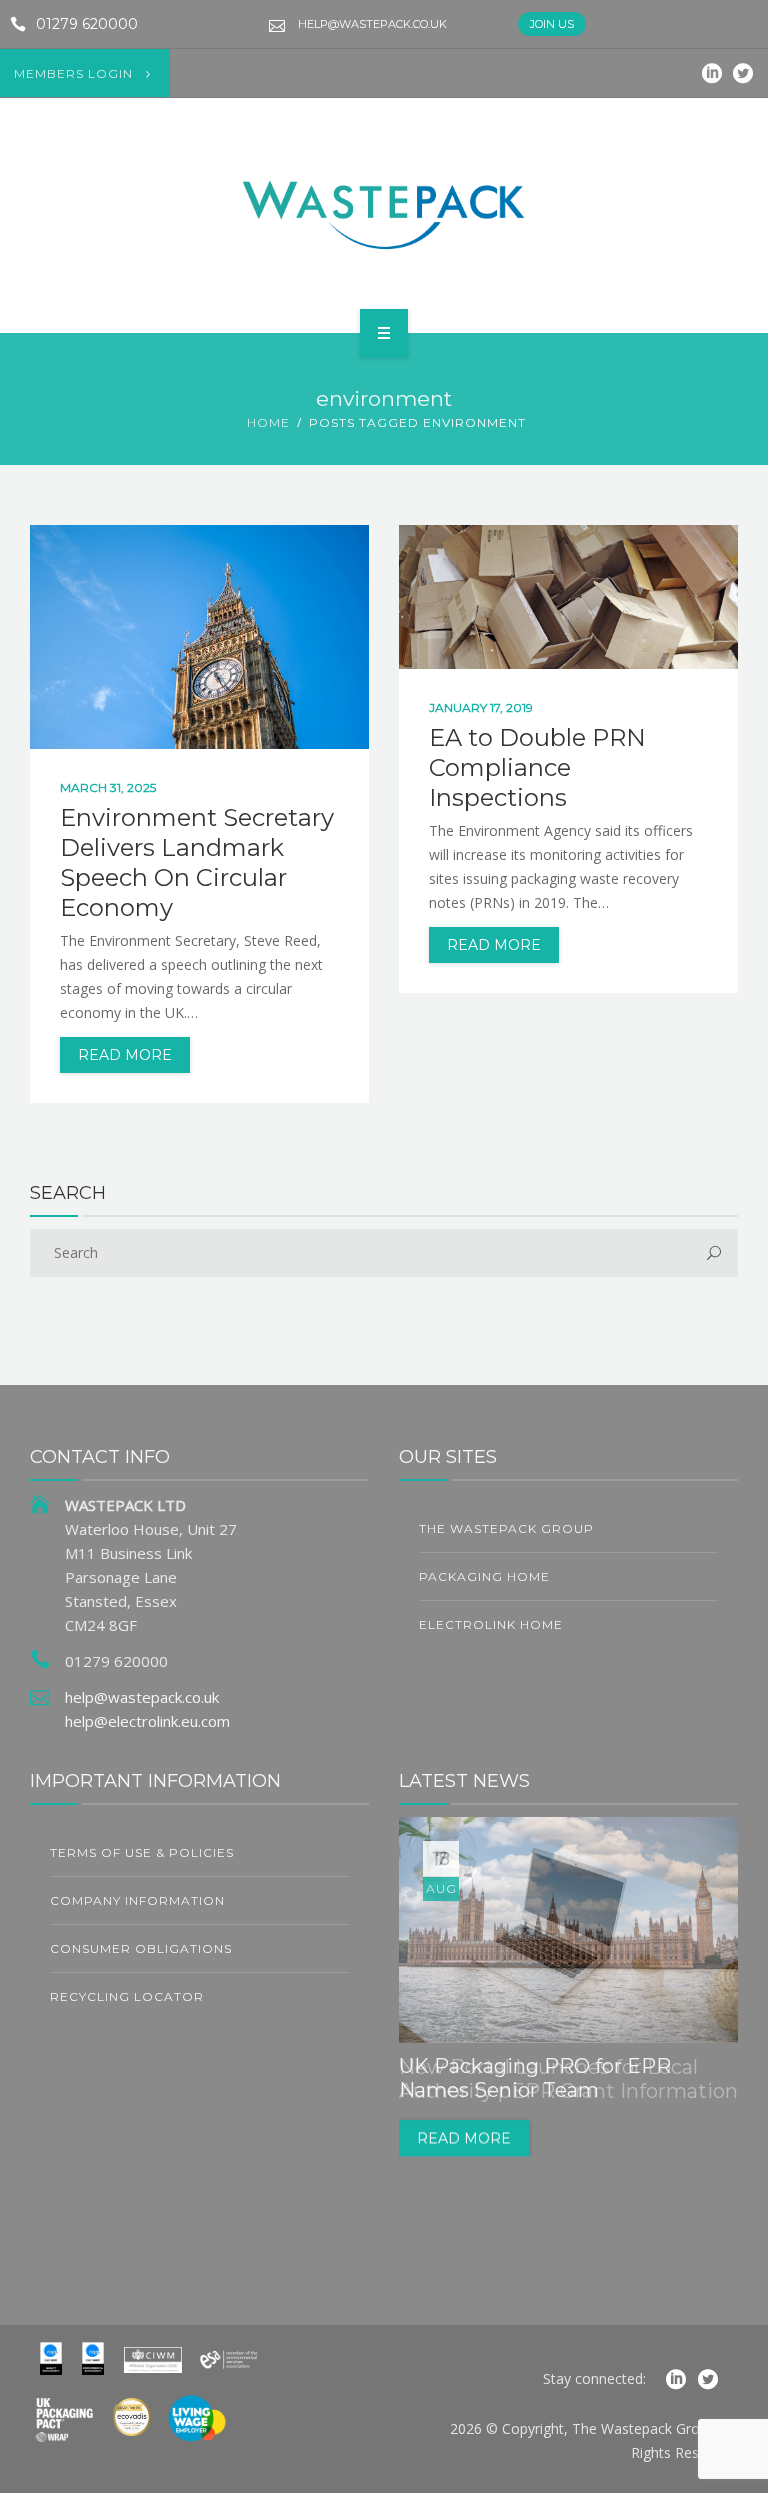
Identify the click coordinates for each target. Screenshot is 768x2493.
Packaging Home (484, 1576)
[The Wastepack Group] (384, 212)
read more (125, 1055)
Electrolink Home (491, 1624)
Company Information (137, 1900)
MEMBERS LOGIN (73, 73)
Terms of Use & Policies (142, 1852)
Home (268, 422)
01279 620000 (87, 24)
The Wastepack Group (506, 1528)
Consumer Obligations (141, 1948)
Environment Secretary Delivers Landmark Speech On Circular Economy (197, 862)
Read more (464, 2139)
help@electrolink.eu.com (147, 1721)
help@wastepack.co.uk (372, 24)
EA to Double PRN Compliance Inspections (537, 767)
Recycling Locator (127, 1996)
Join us (552, 24)
